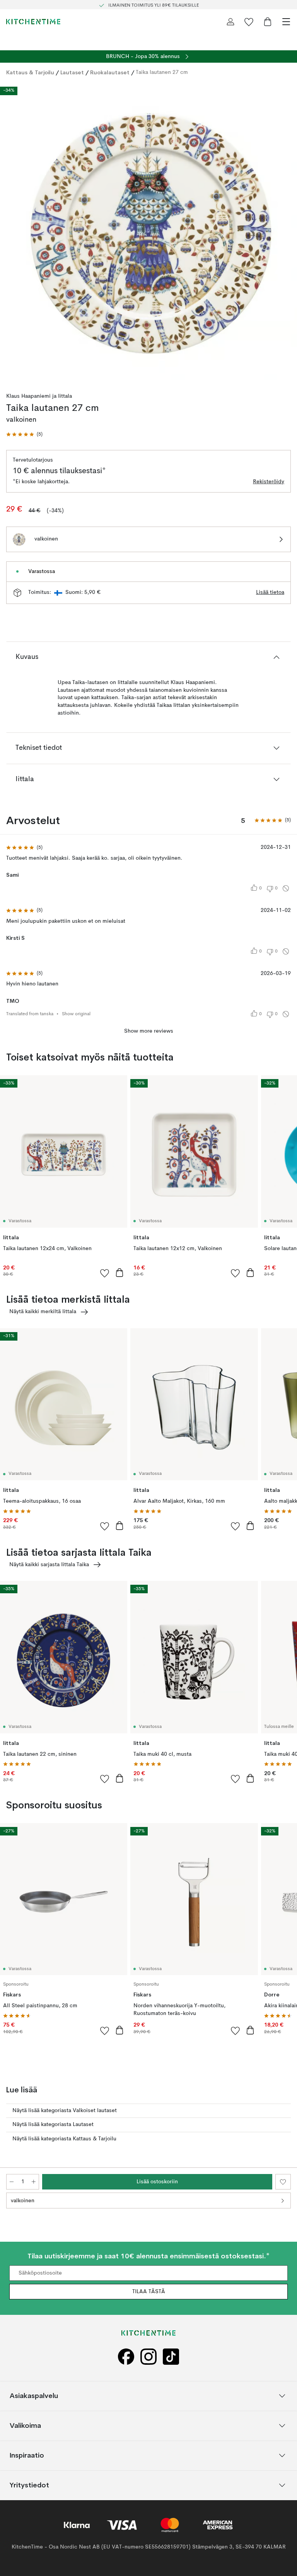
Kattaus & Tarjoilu (30, 72)
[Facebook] (126, 2357)
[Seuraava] (283, 233)
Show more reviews (149, 1031)
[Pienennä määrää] (12, 2182)
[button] (24, 435)
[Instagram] (148, 2357)
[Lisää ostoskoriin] (119, 1273)
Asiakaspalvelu (34, 2396)
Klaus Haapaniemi (28, 396)
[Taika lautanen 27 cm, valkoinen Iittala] (148, 231)
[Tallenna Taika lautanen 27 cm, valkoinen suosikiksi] (283, 2182)
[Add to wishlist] (105, 1273)
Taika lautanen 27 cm (162, 72)
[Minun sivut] (230, 22)
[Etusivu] (33, 22)
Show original (76, 1014)
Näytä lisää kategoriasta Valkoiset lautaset (65, 2111)
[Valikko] (286, 22)
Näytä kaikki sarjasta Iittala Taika (49, 1565)
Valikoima (25, 2426)
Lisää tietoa (270, 592)
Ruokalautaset (110, 72)
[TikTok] (171, 2357)
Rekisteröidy (269, 482)
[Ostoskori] (268, 22)
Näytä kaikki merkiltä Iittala (43, 1312)
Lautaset (72, 72)
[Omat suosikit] (249, 22)
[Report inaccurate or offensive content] (286, 888)
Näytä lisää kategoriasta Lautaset (53, 2124)
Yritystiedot (29, 2485)
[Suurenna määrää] (34, 2182)
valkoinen (23, 2201)
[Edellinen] (14, 233)
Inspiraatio (27, 2455)
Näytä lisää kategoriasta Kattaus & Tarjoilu (64, 2139)
